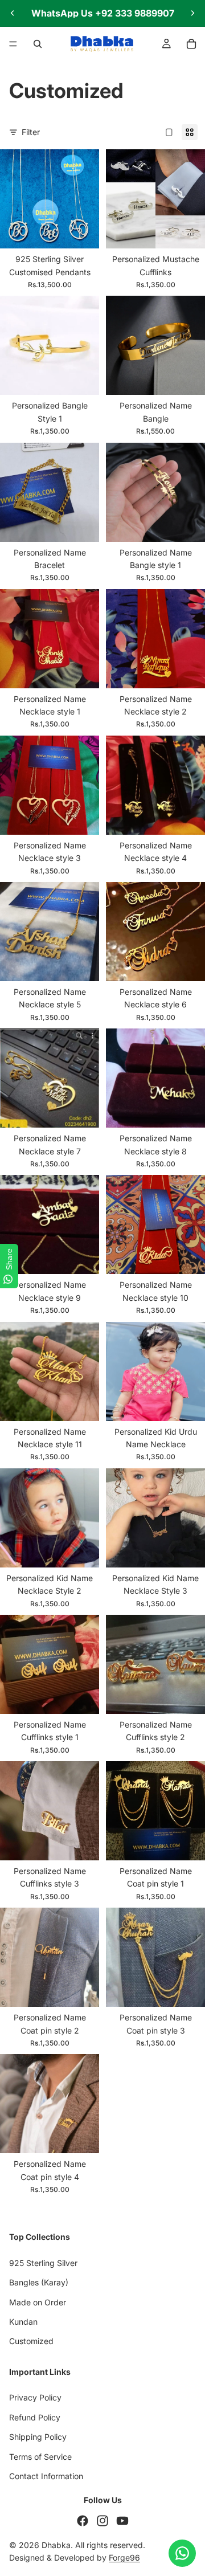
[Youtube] (122, 2520)
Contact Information (46, 2476)
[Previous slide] (13, 13)
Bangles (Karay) (39, 2282)
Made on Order (38, 2302)
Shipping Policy (38, 2437)
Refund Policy (35, 2417)
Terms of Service (40, 2456)
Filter (31, 132)
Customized (31, 2341)
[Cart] (191, 44)
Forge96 (124, 2557)
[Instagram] (102, 2520)
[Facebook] (83, 2520)
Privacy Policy (35, 2397)
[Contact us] (182, 2553)
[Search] (38, 44)
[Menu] (13, 44)
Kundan (23, 2322)
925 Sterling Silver (43, 2262)
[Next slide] (192, 13)
